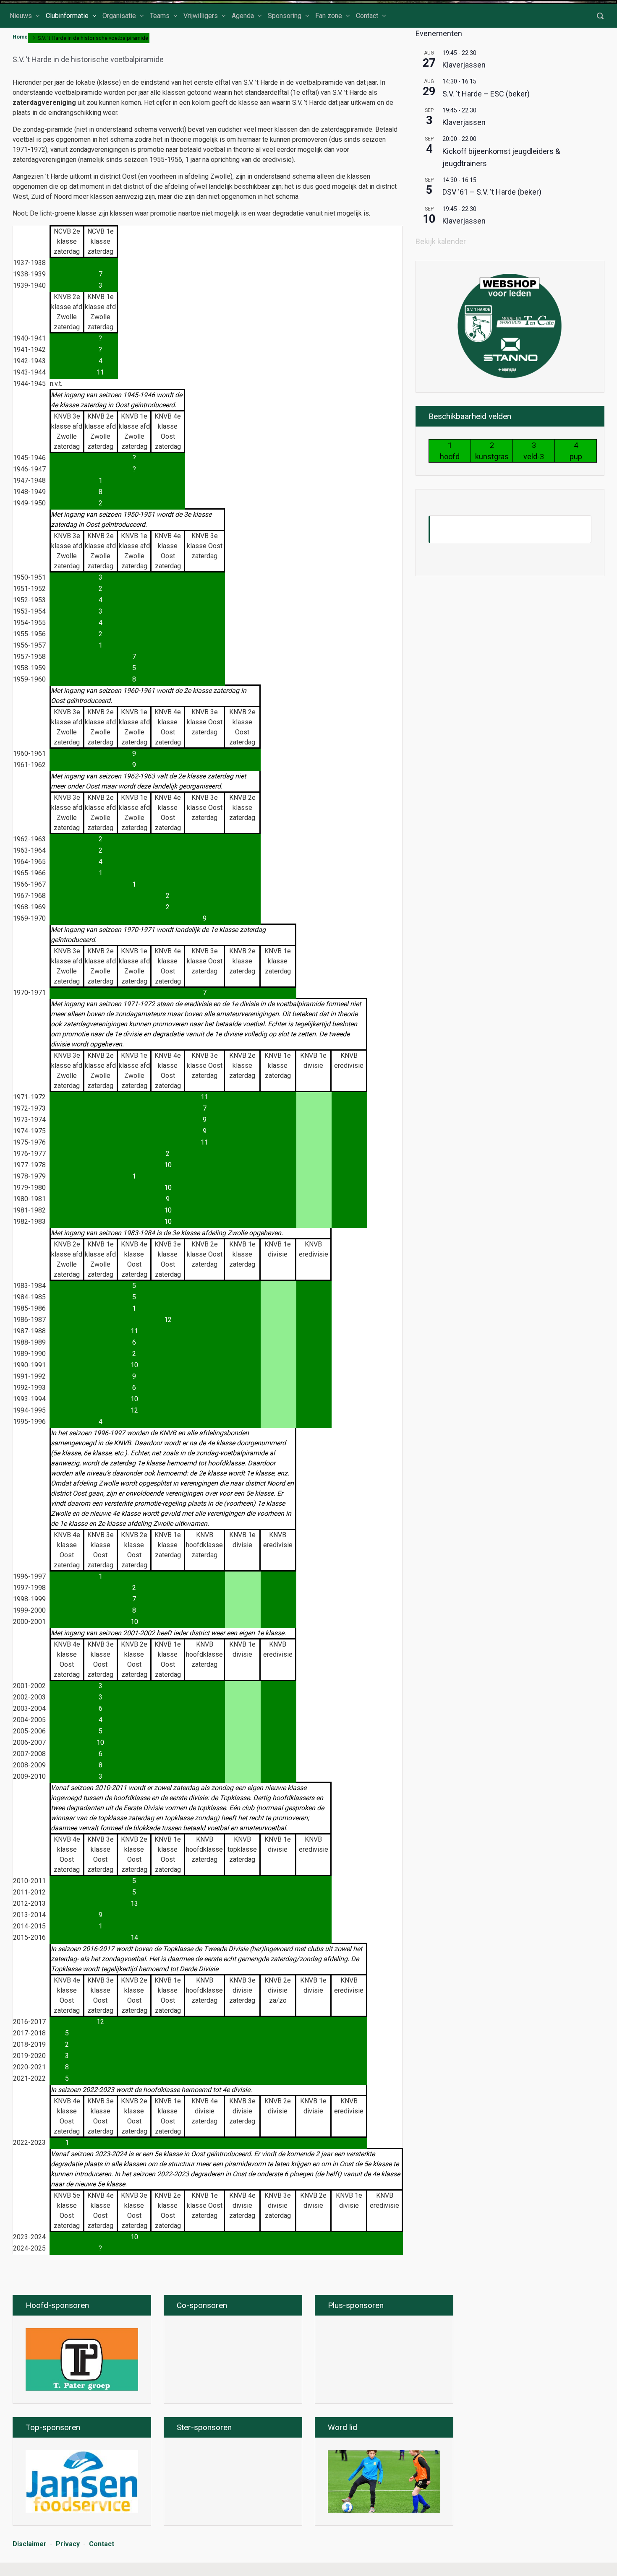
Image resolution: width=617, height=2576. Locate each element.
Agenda (243, 16)
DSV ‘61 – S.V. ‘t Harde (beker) (492, 192)
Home (20, 37)
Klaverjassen (464, 65)
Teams (160, 16)
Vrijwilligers (201, 16)
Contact (367, 16)
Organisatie (119, 16)
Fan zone (329, 16)
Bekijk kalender (441, 241)
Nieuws (21, 16)
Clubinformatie (67, 16)
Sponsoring (285, 16)
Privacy (68, 2544)
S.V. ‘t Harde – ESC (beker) (486, 94)
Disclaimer (30, 2544)
